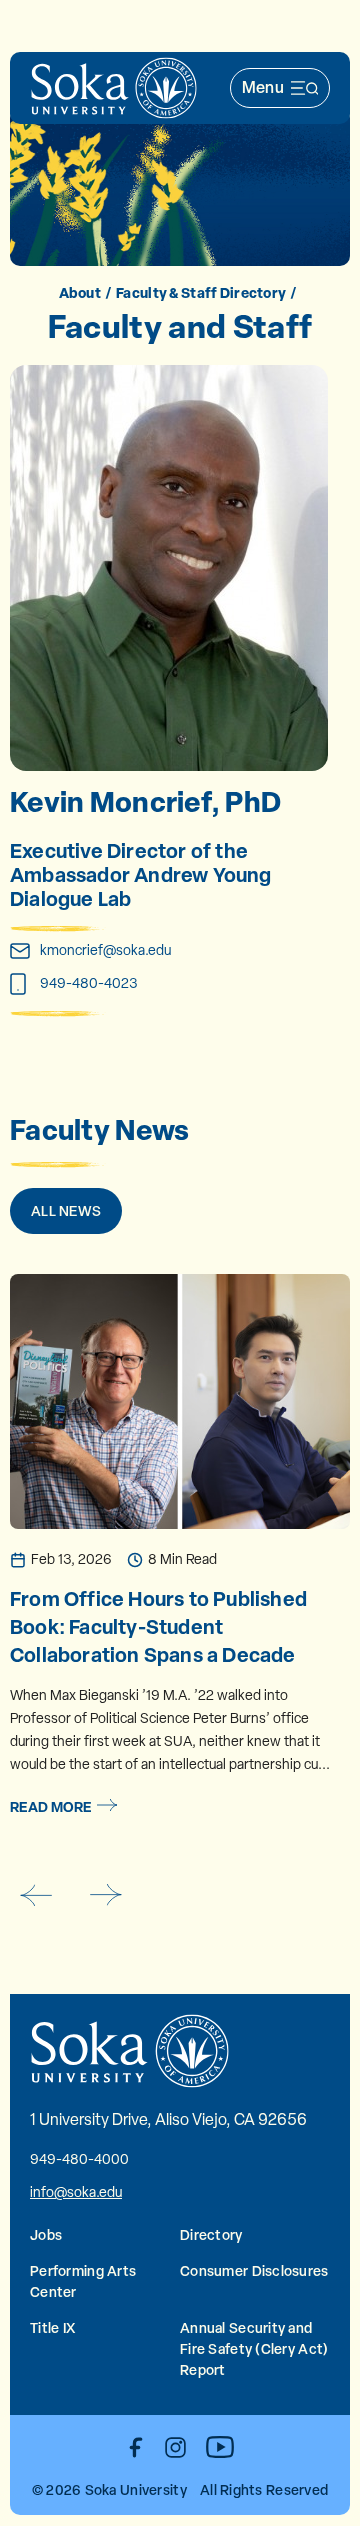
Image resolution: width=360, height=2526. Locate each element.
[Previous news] (35, 1895)
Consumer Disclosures (254, 2270)
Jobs (46, 2234)
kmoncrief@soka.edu (105, 950)
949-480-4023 (89, 983)
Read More (51, 1806)
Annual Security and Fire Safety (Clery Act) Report (254, 2348)
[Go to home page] (114, 88)
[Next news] (106, 1895)
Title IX (52, 2327)
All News (66, 1210)
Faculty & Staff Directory (201, 292)
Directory (211, 2234)
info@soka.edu (76, 2192)
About (80, 292)
